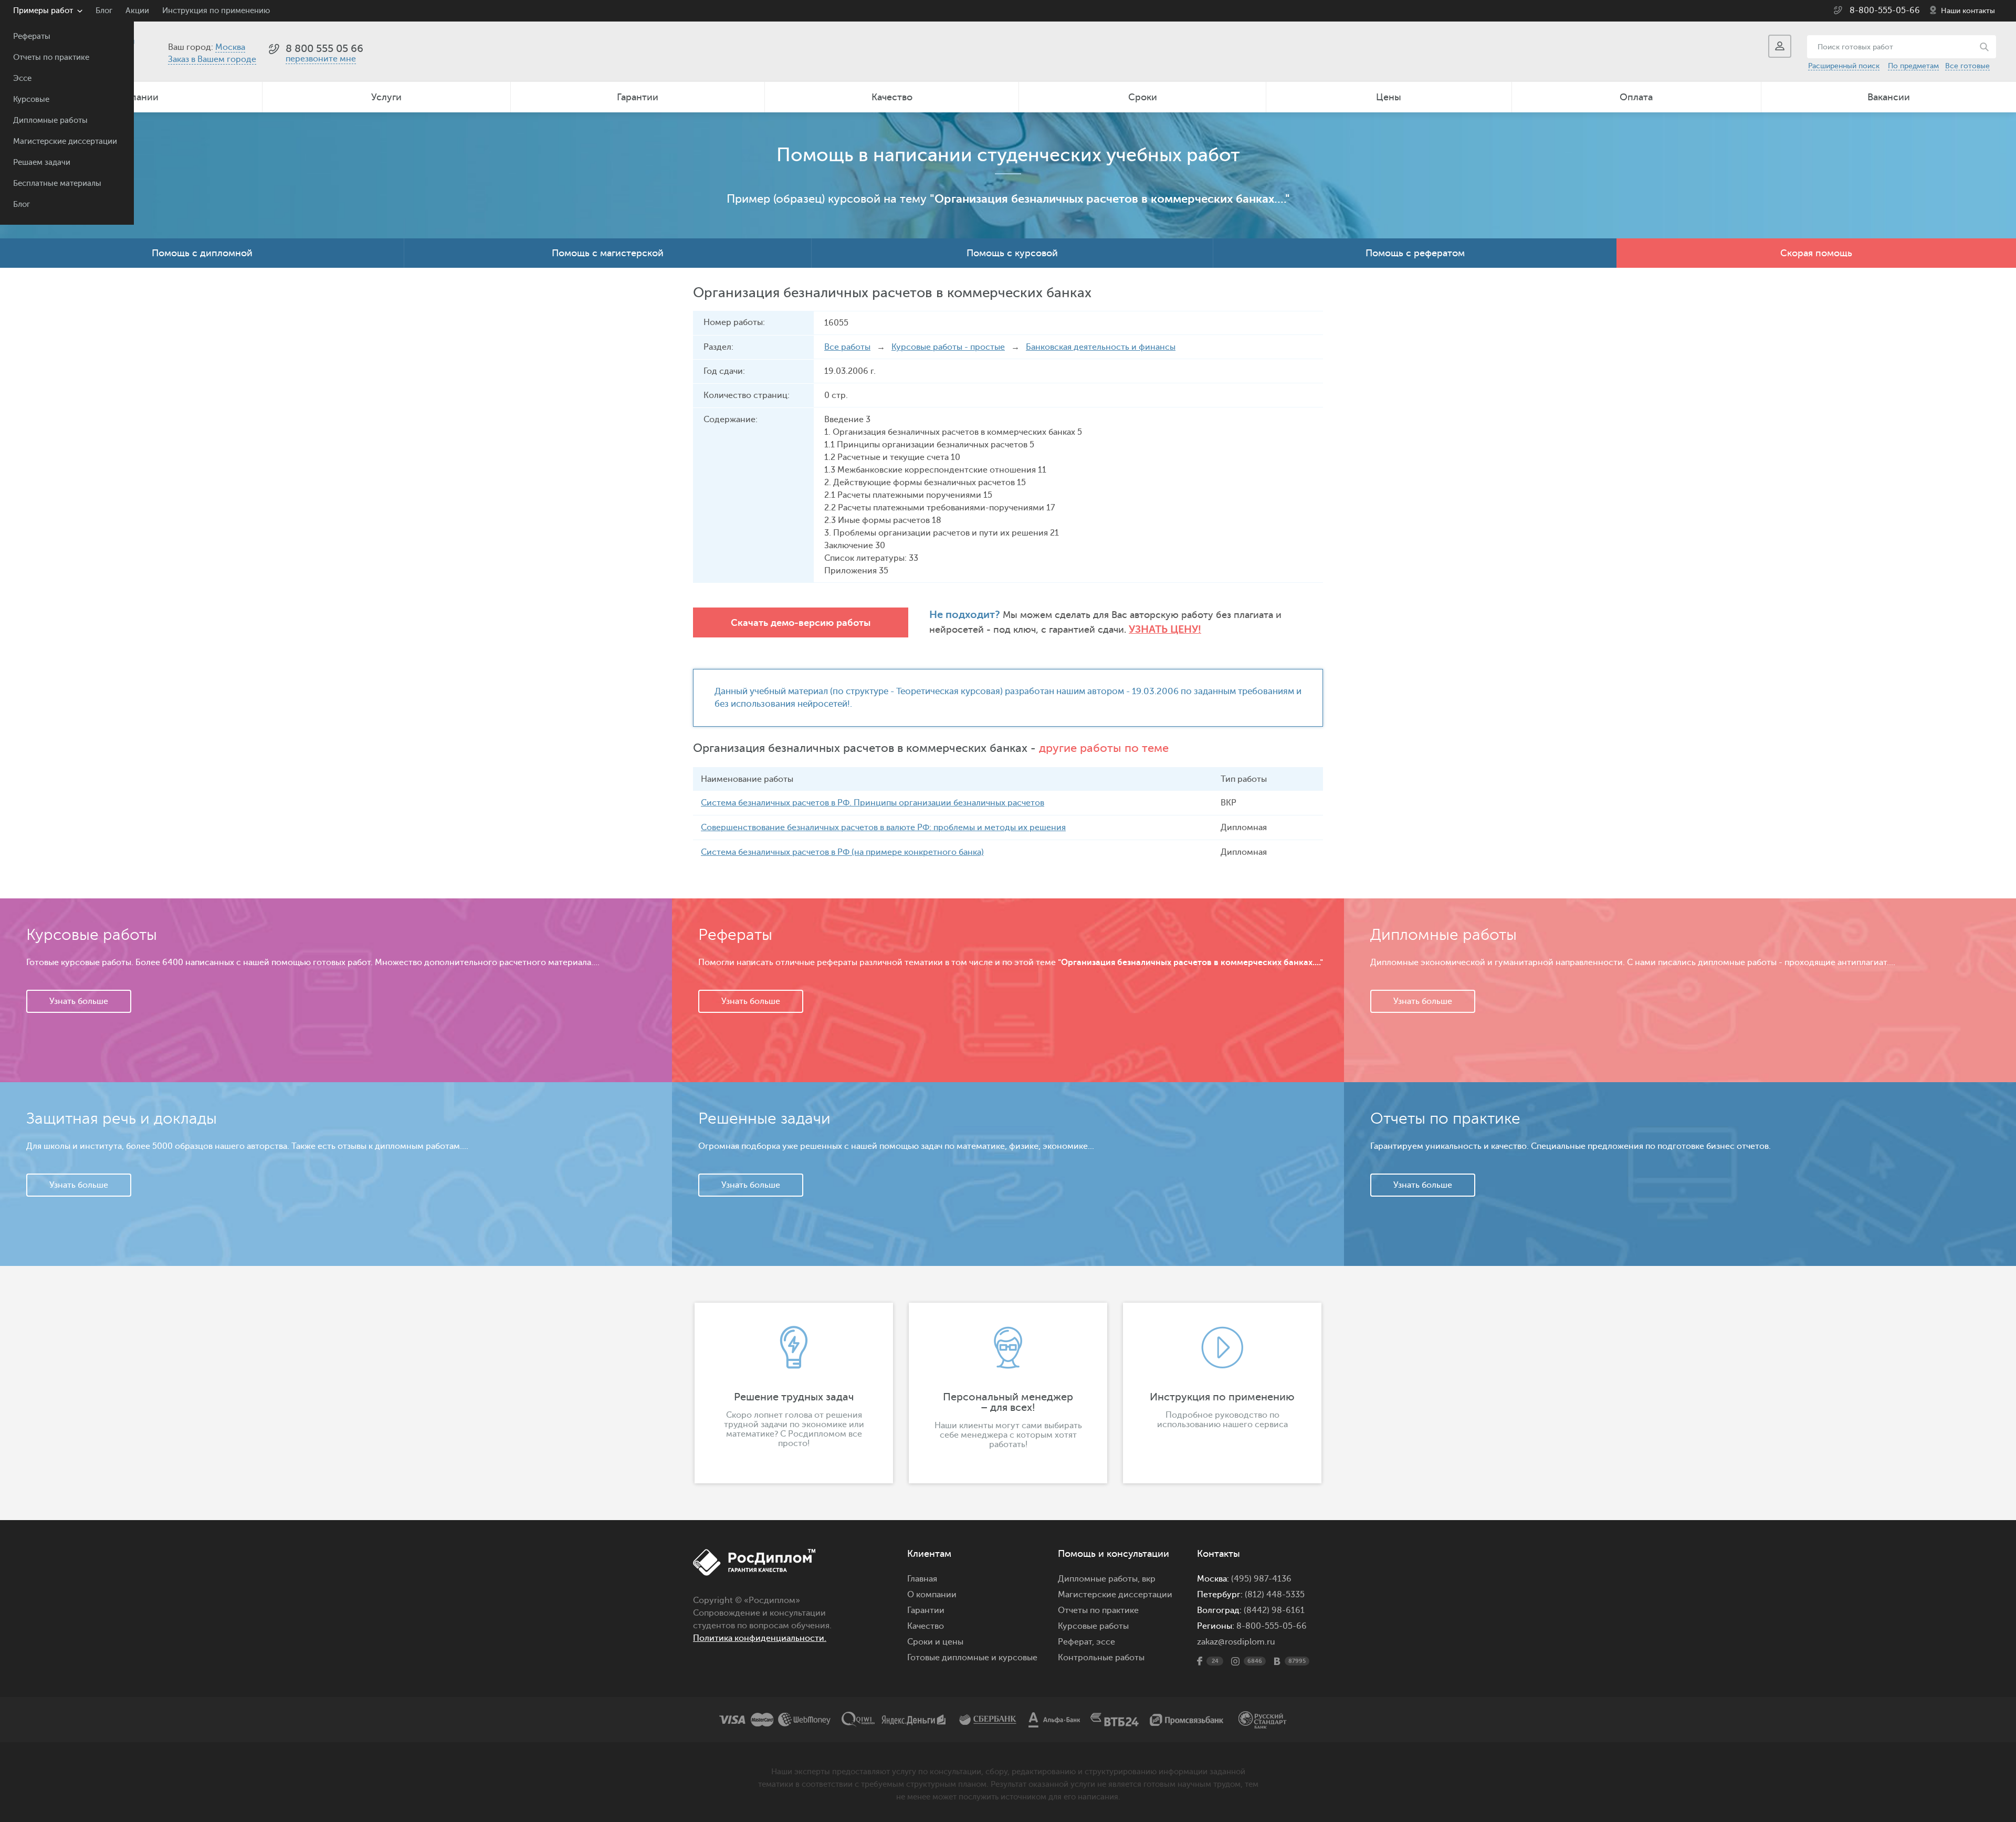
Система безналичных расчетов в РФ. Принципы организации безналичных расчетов (873, 803)
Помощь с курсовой (1012, 253)
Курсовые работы (1093, 1626)
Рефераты (32, 36)
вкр (1149, 1579)
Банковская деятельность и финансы (1101, 347)
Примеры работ (43, 11)
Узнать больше (79, 1001)
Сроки (1143, 97)
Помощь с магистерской (608, 253)
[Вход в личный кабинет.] (1780, 46)
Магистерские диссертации (65, 142)
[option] (794, 1393)
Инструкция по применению (216, 11)
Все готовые (1967, 66)
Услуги (386, 97)
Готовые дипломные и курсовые (972, 1658)
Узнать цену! (1165, 629)
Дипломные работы (50, 121)
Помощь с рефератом (1415, 253)
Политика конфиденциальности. (760, 1638)
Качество (892, 97)
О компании (932, 1595)
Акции (137, 11)
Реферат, (1076, 1642)
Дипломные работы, (1100, 1579)
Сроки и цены (935, 1642)
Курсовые (31, 100)
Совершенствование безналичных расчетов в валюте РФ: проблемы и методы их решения (883, 828)
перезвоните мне (321, 59)
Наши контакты (1968, 11)
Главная (922, 1579)
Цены (1389, 97)
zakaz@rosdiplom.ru (1236, 1642)
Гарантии (638, 97)
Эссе (22, 78)
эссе (1106, 1642)
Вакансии (1889, 97)
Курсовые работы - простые (948, 347)
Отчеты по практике (51, 57)
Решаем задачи (42, 163)
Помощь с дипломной (202, 253)
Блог (22, 205)
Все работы (847, 347)
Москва (230, 47)
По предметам (1913, 66)
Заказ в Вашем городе (212, 59)
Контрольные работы (1101, 1658)
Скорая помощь (1816, 253)
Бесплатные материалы (57, 184)
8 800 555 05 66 (324, 49)
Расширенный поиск (1844, 66)
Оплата (1636, 97)
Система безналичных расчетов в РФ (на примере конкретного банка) (842, 852)
